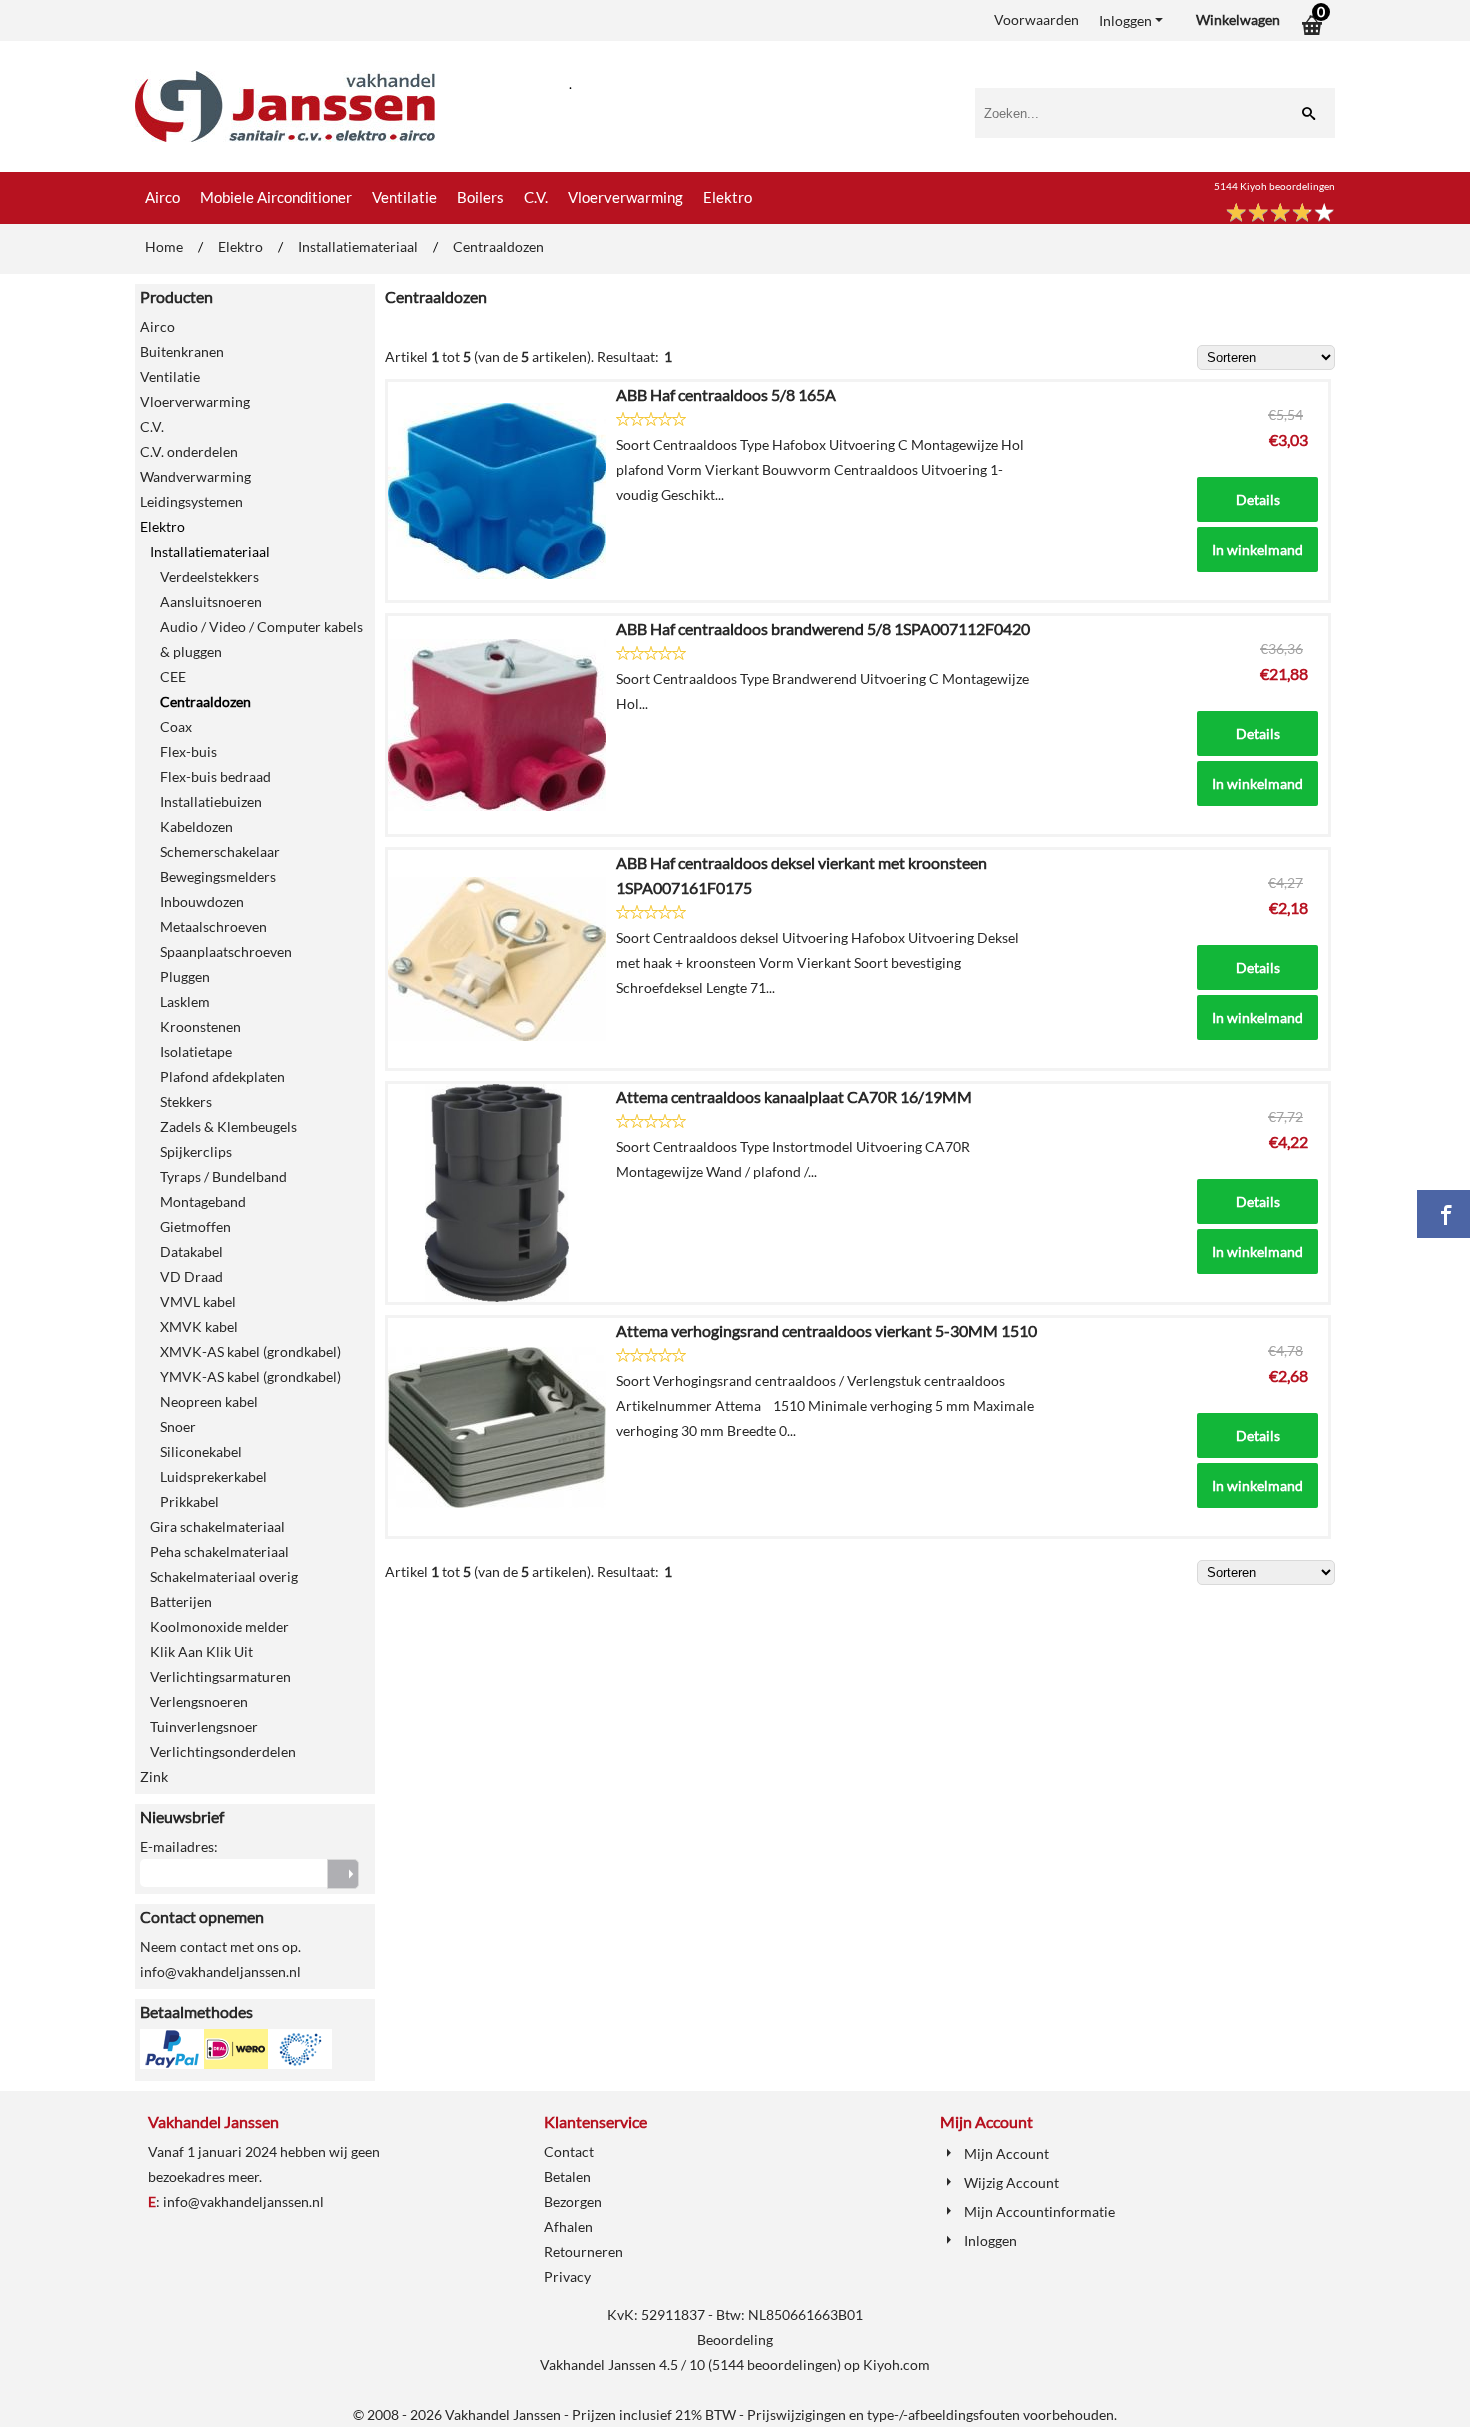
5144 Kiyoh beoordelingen (1274, 186)
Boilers (480, 197)
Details (1258, 499)
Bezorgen (573, 2201)
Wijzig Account (1011, 2182)
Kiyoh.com (896, 2364)
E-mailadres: (179, 1846)
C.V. (536, 197)
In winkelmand (1257, 549)
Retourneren (583, 2251)
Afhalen (568, 2226)
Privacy (567, 2276)
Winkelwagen (1238, 19)
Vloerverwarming (625, 197)
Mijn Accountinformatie (1039, 2211)
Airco (162, 197)
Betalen (567, 2176)
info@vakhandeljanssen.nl (243, 2201)
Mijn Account (1006, 2153)
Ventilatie (404, 197)
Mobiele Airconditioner (276, 197)
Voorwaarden (1036, 19)
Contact (569, 2151)
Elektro (727, 197)
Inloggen (1125, 20)
